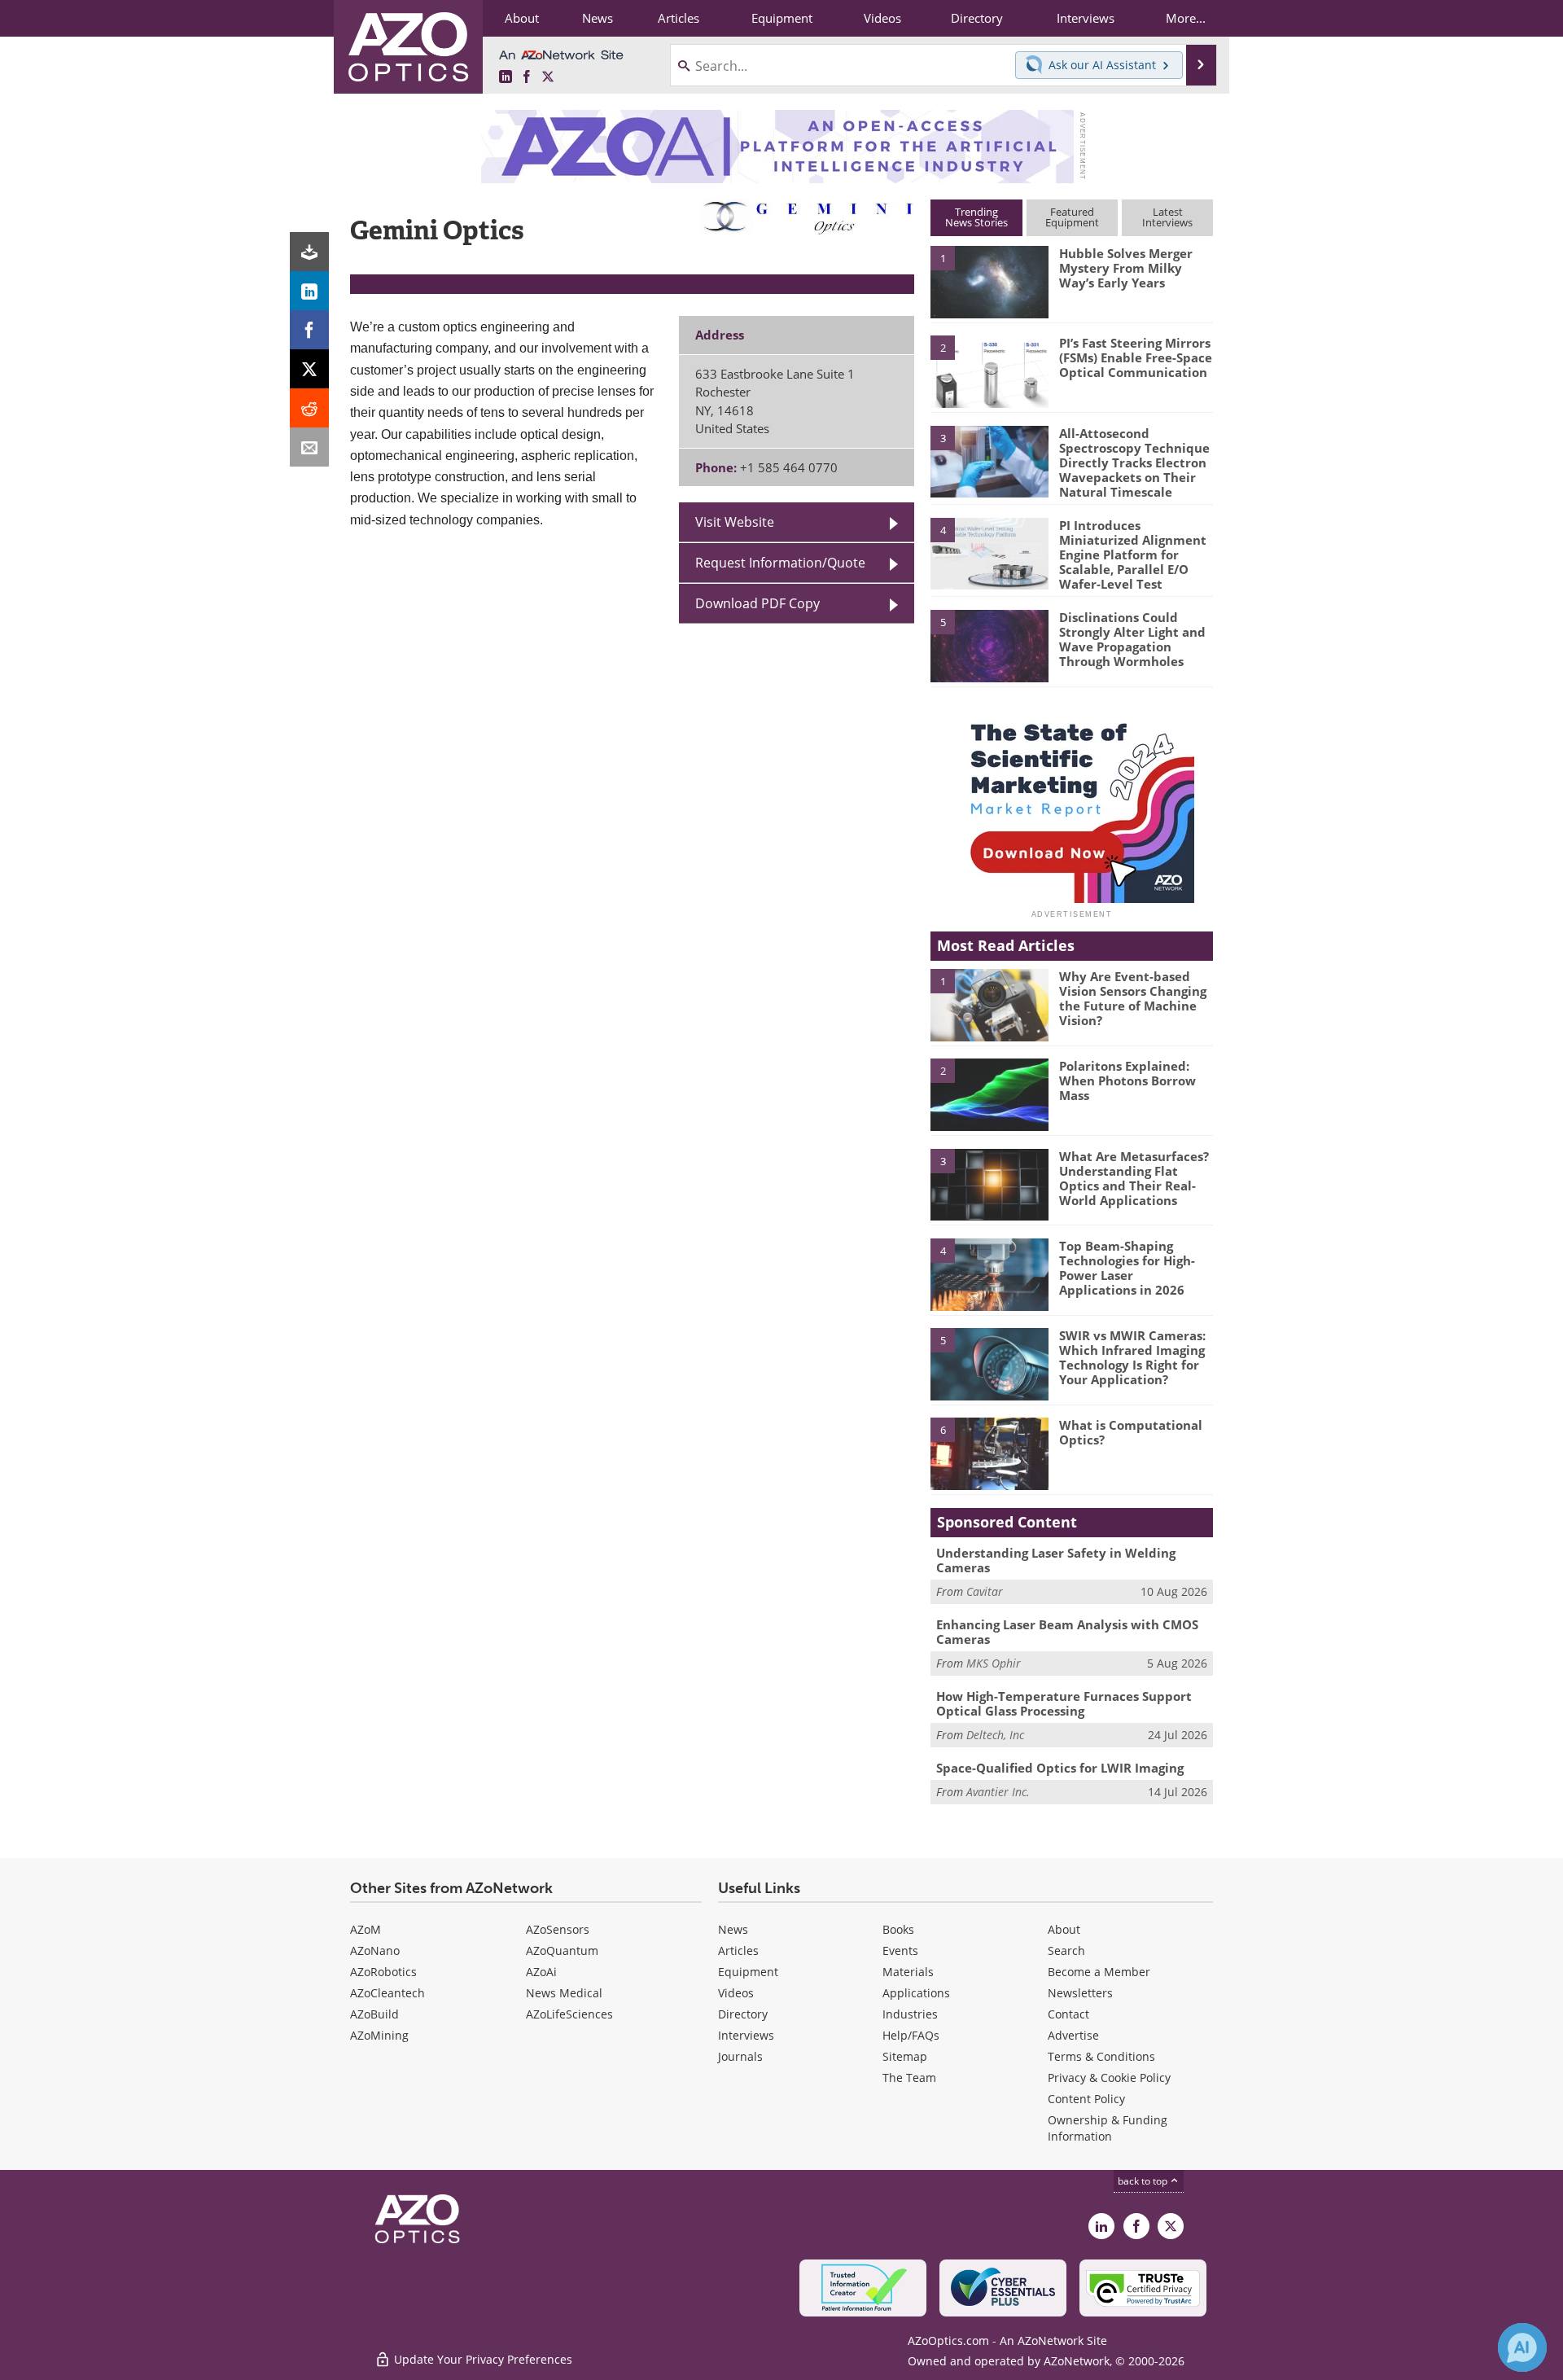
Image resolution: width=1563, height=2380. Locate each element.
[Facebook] (309, 330)
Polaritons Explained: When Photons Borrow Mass (1127, 1080)
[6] (989, 1453)
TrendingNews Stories (976, 217)
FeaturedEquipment (1072, 217)
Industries (910, 2014)
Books (898, 1929)
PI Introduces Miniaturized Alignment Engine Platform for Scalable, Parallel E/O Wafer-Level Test (1133, 554)
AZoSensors (558, 1929)
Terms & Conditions (1101, 2056)
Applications (916, 1993)
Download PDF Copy (757, 603)
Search (1066, 1950)
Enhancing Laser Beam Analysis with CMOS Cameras (1067, 1632)
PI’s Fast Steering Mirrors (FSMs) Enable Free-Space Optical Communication (1136, 357)
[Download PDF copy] (309, 252)
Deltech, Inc (995, 1735)
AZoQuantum (562, 1950)
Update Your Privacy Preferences (482, 2359)
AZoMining (379, 2035)
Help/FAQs (911, 2035)
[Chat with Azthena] (1522, 2347)
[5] (989, 645)
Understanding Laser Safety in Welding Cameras (1056, 1560)
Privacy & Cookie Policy (1109, 2078)
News (733, 1929)
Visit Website (735, 522)
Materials (908, 1972)
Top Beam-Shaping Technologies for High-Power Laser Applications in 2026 (1127, 1268)
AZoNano (375, 1950)
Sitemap (905, 2056)
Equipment (748, 1972)
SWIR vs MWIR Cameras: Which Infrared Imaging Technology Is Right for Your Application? (1132, 1357)
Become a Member (1099, 1972)
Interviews (746, 2035)
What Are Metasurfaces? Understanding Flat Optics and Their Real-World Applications (1134, 1178)
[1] (989, 281)
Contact (1068, 2014)
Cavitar (985, 1591)
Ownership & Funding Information (1108, 2128)
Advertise (1073, 2035)
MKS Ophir (994, 1663)
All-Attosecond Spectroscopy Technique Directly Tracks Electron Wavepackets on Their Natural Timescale (1134, 462)
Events (900, 1950)
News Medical (564, 1993)
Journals (740, 2056)
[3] (989, 460)
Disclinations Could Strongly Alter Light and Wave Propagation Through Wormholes (1132, 639)
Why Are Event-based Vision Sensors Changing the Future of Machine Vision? (1133, 998)
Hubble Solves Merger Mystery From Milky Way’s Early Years (1126, 268)
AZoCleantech (387, 1993)
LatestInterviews (1167, 217)
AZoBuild (374, 2014)
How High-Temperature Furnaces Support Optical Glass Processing (1064, 1703)
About (1064, 1929)
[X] (309, 369)
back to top (1144, 2181)
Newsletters (1080, 1993)
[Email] (309, 447)
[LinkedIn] (309, 291)
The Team (909, 2078)
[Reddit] (309, 408)
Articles (738, 1950)
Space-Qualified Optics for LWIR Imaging (1060, 1768)
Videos (736, 1993)
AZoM (366, 1929)
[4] (989, 553)
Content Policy (1086, 2099)
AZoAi (541, 1972)
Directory (743, 2014)
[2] (989, 370)
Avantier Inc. (998, 1792)
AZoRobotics (383, 1972)
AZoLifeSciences (569, 2014)
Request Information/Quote (780, 562)
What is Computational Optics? (1131, 1432)
